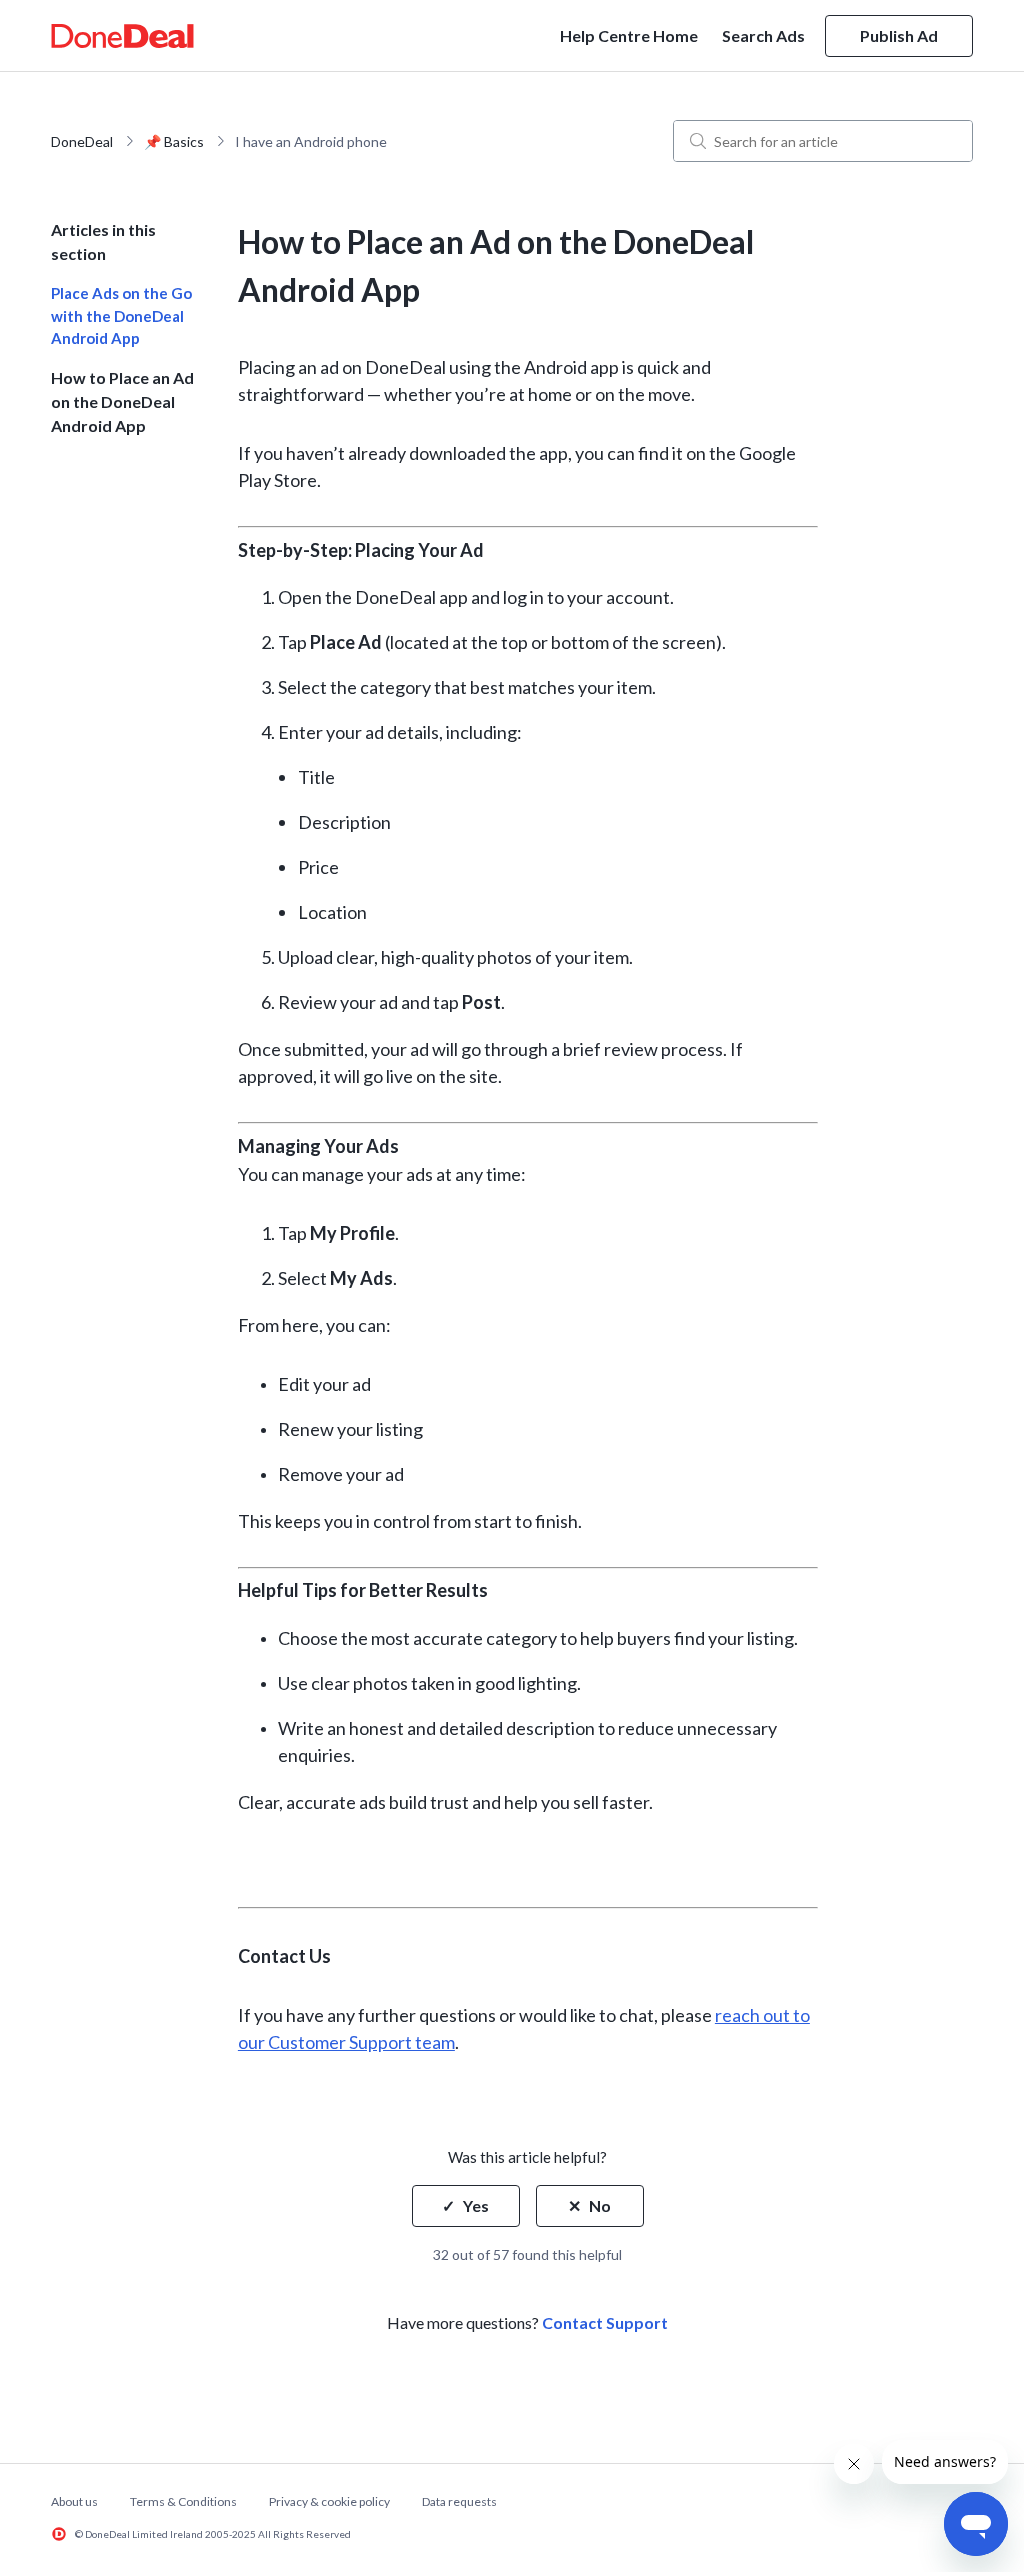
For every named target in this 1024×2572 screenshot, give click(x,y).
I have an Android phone (311, 141)
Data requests (459, 2501)
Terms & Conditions (183, 2501)
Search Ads (763, 35)
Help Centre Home (629, 35)
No (600, 2205)
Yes (476, 2205)
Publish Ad (899, 35)
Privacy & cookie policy (329, 2501)
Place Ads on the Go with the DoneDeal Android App (121, 315)
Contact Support (605, 2322)
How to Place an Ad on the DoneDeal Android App (122, 401)
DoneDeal (82, 141)
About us (74, 2501)
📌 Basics (174, 141)
